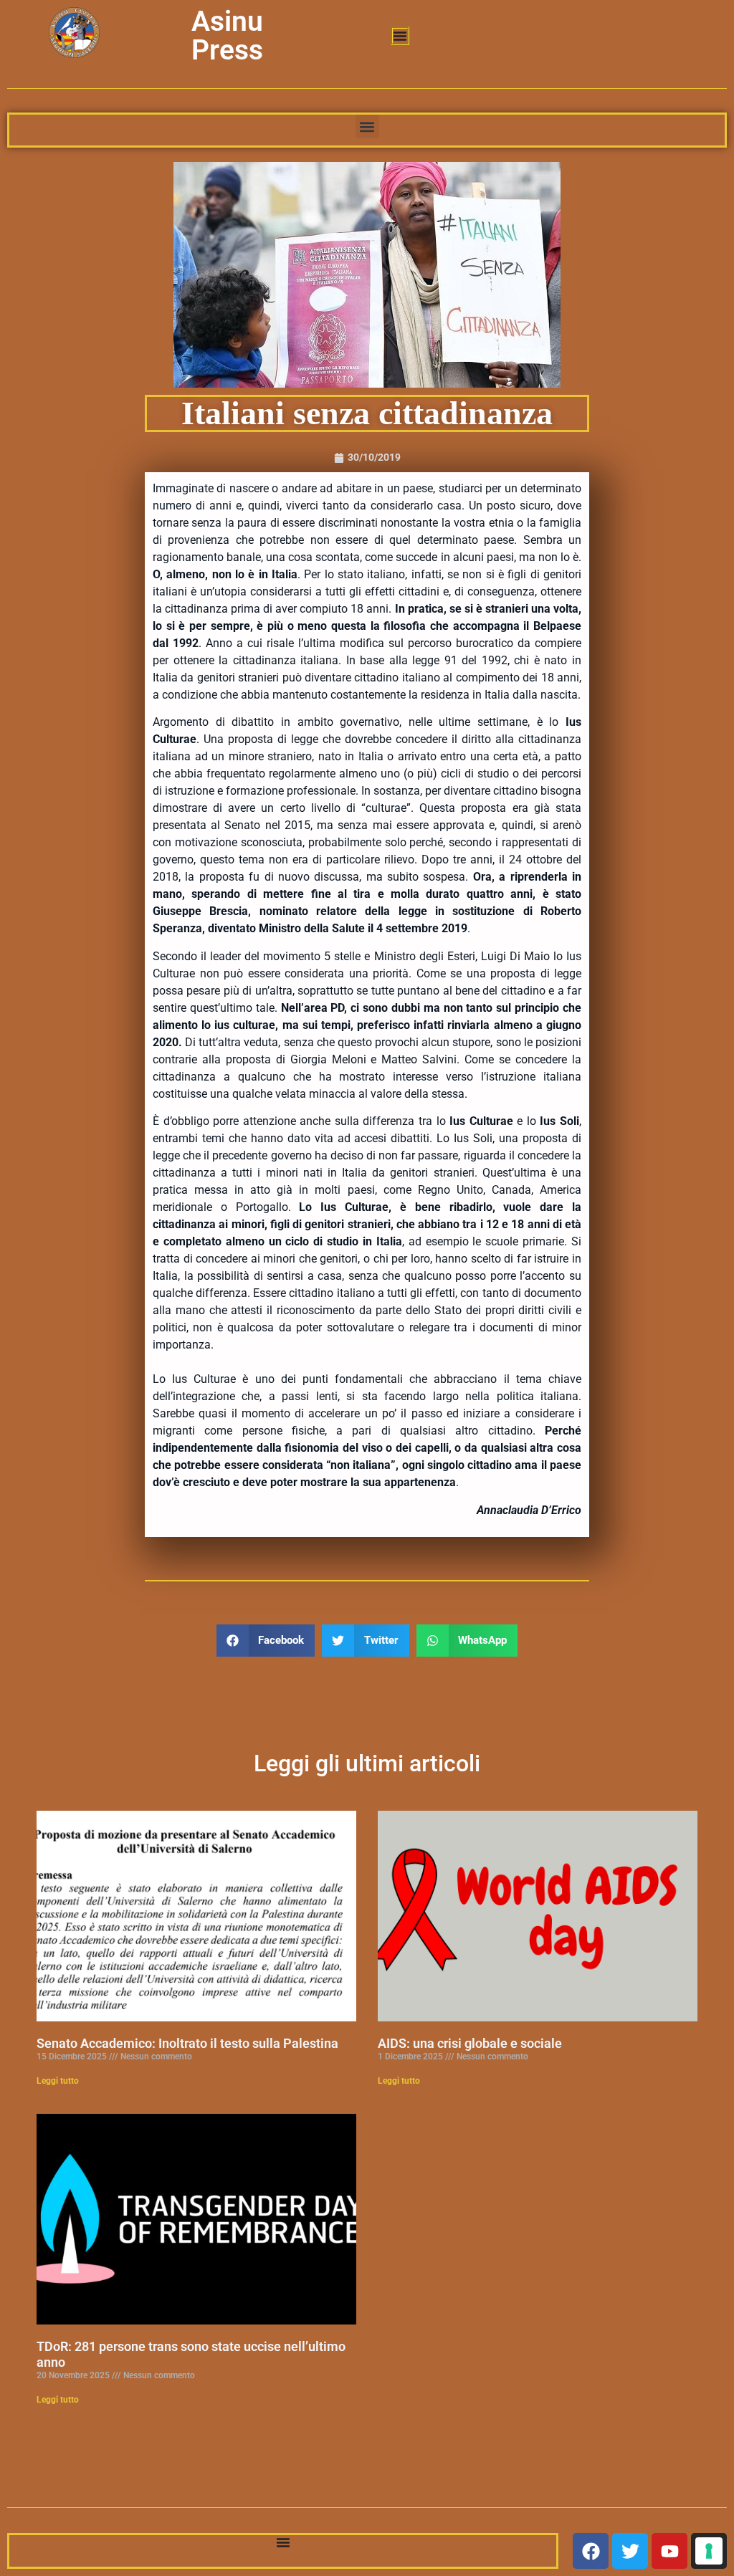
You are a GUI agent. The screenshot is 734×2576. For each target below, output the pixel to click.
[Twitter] (630, 2551)
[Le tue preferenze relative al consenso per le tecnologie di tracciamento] (709, 2551)
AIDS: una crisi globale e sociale (470, 2043)
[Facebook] (591, 2551)
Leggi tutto (58, 2081)
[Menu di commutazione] (400, 36)
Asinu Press (227, 36)
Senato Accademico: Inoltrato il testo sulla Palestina (187, 2043)
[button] (367, 126)
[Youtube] (669, 2551)
